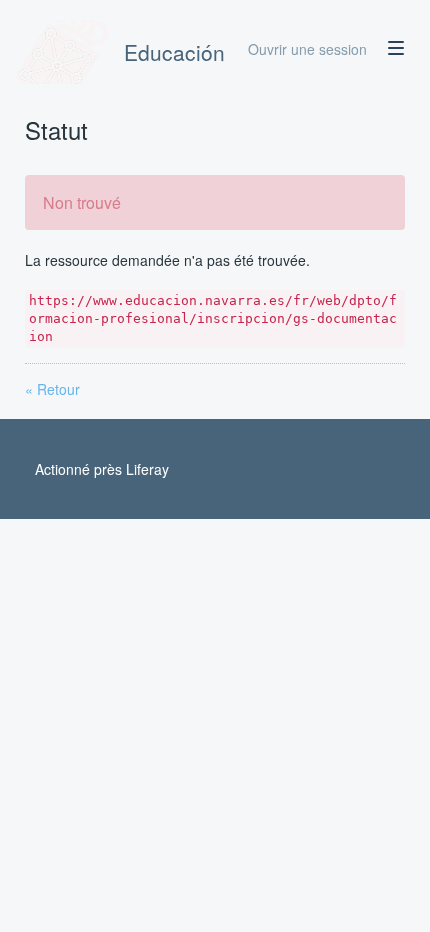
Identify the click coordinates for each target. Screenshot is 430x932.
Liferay (147, 469)
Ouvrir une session (307, 49)
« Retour (52, 389)
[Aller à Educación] (63, 52)
